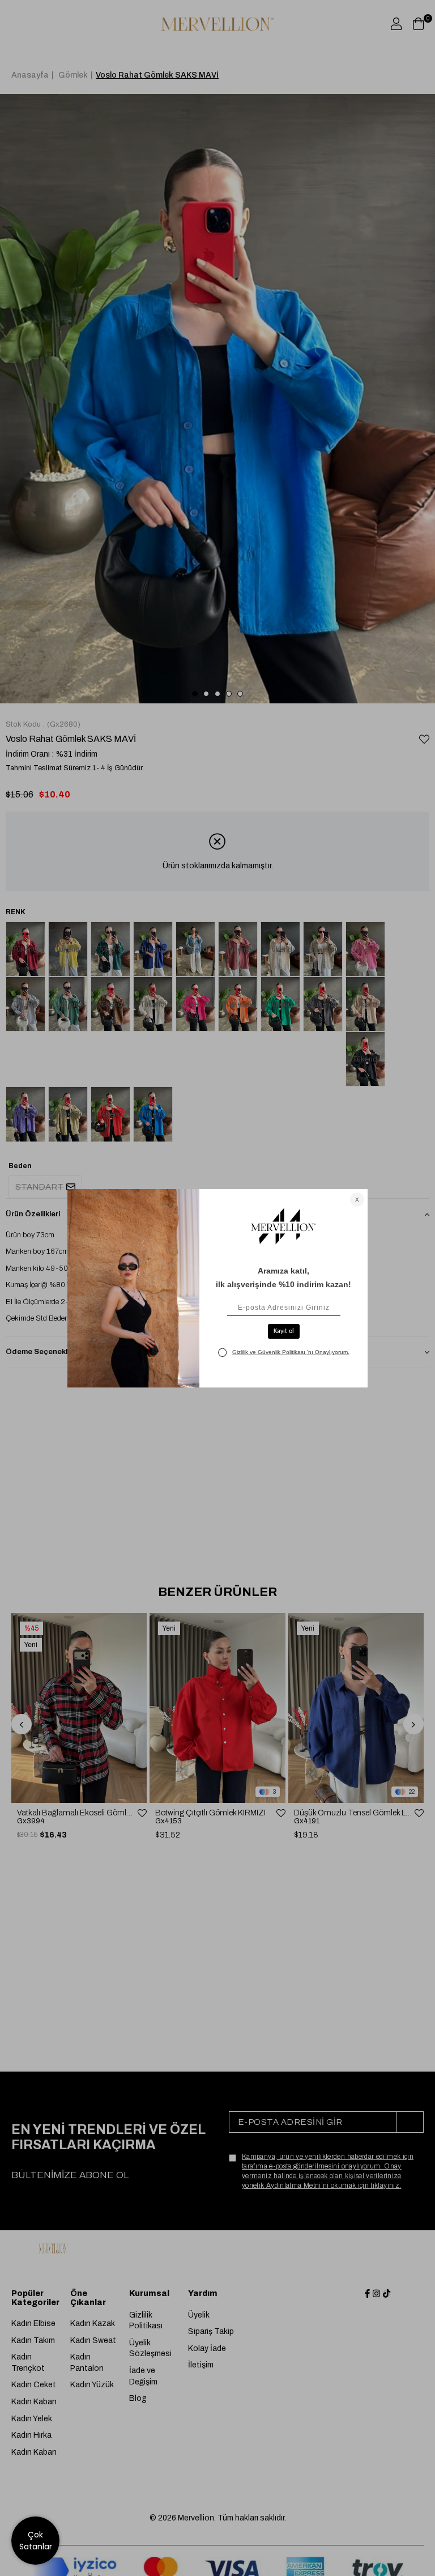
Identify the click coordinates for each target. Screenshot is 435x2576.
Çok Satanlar (36, 2541)
